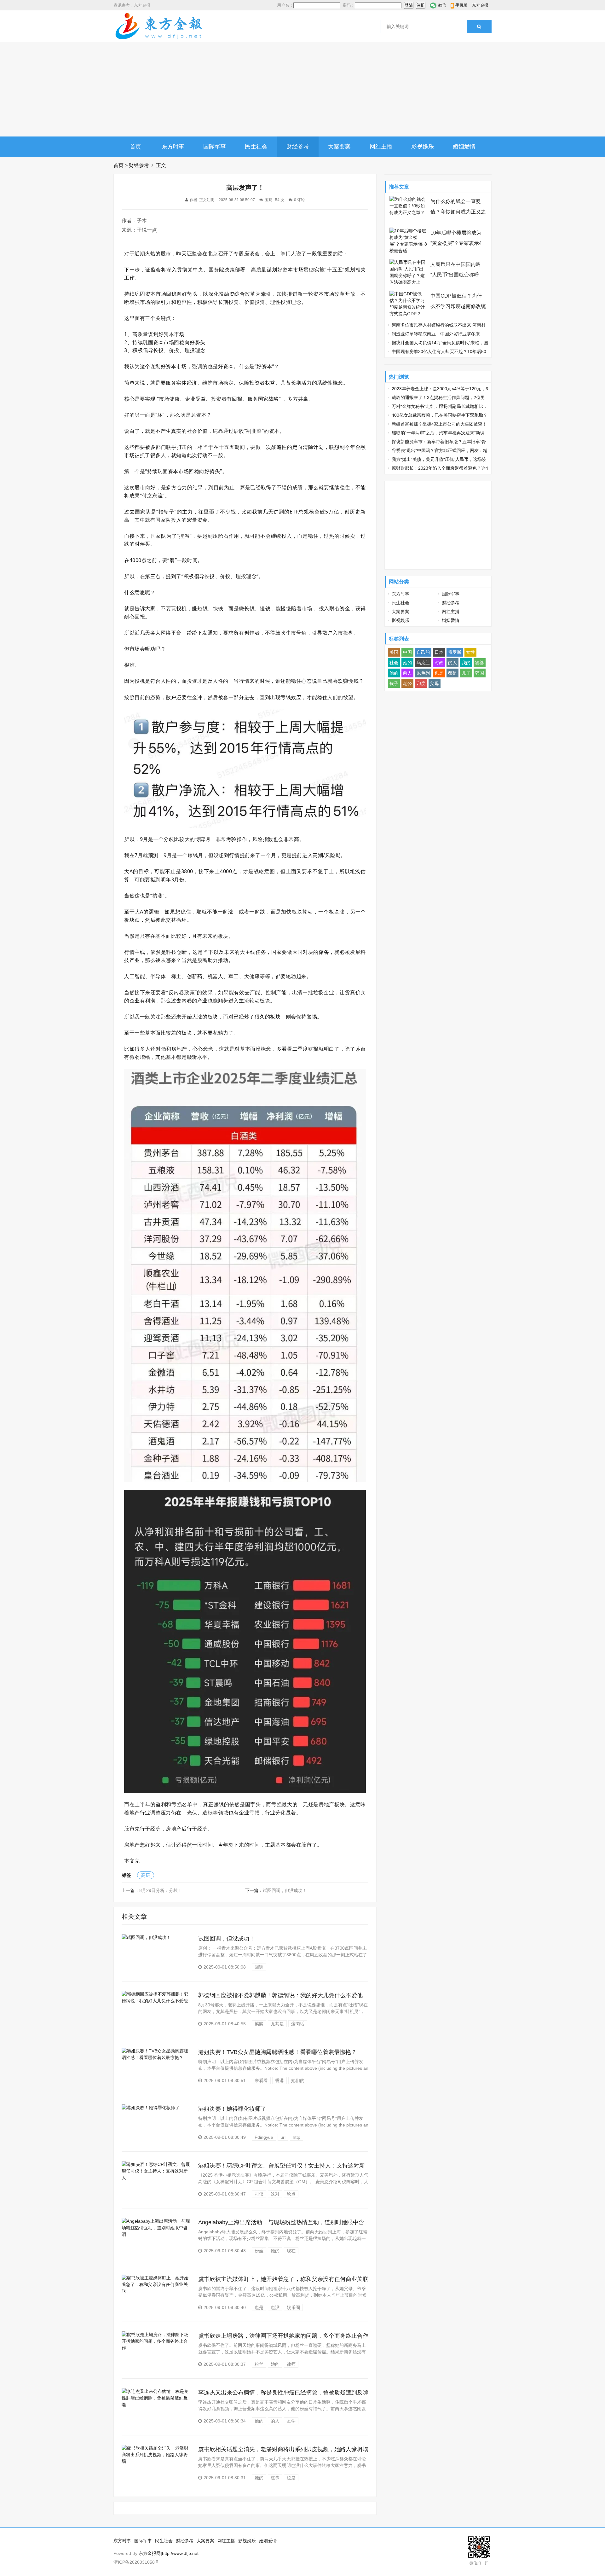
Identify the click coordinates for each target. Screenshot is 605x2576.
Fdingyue (264, 2137)
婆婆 (480, 663)
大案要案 (339, 147)
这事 (275, 2478)
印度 (421, 683)
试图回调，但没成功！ (285, 1890)
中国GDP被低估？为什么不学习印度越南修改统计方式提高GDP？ (458, 306)
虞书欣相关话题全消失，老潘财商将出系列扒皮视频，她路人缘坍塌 (283, 2449)
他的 (259, 2421)
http (297, 2137)
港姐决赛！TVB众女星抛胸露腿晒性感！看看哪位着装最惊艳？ (277, 2052)
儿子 (466, 673)
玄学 (291, 2421)
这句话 (298, 2024)
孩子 (394, 683)
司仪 (259, 2194)
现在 (291, 2251)
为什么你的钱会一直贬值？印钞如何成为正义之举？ (458, 212)
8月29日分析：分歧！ (161, 1890)
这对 (275, 2194)
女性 (470, 652)
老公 (407, 683)
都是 (452, 673)
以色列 (423, 673)
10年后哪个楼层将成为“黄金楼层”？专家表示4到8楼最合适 (456, 243)
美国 (394, 652)
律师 (291, 2364)
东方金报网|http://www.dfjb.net (169, 2553)
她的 (275, 2251)
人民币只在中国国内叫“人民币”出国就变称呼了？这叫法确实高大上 (456, 275)
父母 (435, 683)
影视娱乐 (423, 147)
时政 (439, 663)
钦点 (291, 2194)
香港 (279, 2080)
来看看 (261, 2080)
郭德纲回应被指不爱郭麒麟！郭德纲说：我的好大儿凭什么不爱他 (280, 1995)
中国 (407, 652)
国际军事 (215, 147)
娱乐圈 (293, 2307)
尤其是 (277, 2024)
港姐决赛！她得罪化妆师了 (232, 2109)
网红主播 (381, 147)
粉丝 (259, 2251)
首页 (135, 147)
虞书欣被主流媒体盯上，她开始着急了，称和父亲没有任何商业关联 (283, 2279)
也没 (275, 2307)
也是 (259, 2307)
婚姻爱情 (464, 147)
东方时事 (173, 147)
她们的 (298, 2080)
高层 (146, 1875)
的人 (275, 2421)
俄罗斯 (455, 652)
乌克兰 (423, 663)
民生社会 (256, 147)
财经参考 (298, 147)
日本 (439, 652)
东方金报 (480, 5)
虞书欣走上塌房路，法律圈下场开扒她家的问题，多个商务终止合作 (283, 2336)
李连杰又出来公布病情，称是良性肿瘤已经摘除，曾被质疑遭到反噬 (283, 2393)
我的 (466, 663)
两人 (407, 673)
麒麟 (259, 2024)
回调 (259, 1967)
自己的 (423, 652)
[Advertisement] (302, 89)
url (283, 2137)
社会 (394, 663)
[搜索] (479, 26)
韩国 (480, 673)
